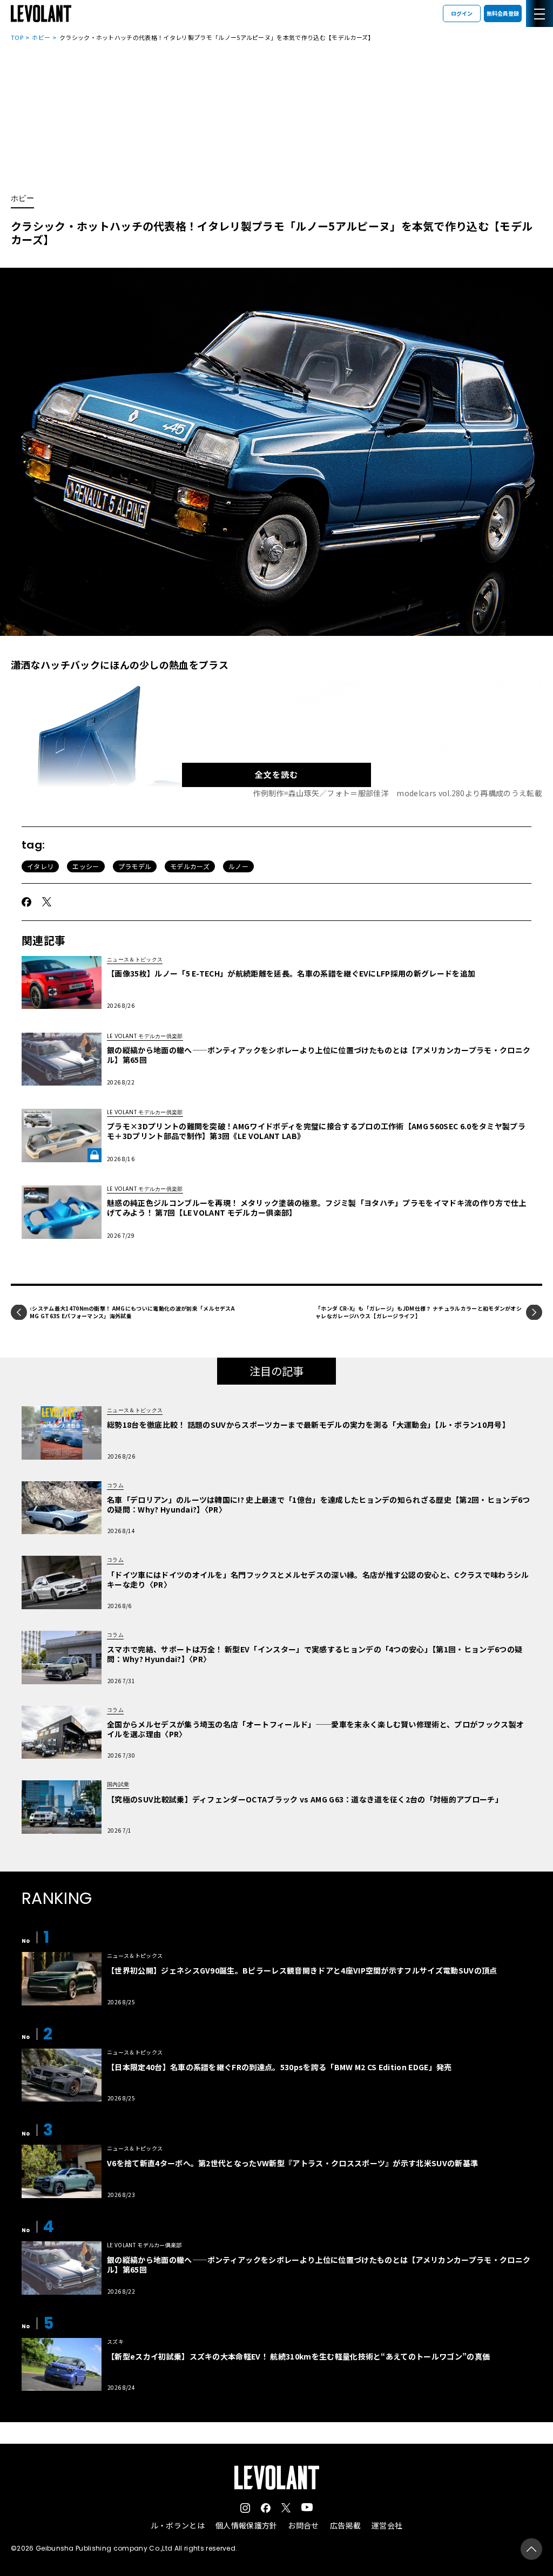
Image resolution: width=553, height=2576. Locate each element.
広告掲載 (345, 2525)
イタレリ (40, 866)
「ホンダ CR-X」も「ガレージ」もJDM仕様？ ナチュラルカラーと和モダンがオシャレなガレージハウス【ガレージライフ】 (419, 1312)
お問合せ (303, 2525)
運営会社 (387, 2525)
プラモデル (135, 866)
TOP (17, 37)
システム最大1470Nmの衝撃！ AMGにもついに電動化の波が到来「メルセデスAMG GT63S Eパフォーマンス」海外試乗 (132, 1312)
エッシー (86, 866)
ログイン (462, 13)
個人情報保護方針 (247, 2525)
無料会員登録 (503, 13)
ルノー (238, 866)
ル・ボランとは (178, 2525)
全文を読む (276, 774)
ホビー (41, 37)
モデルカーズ (190, 866)
